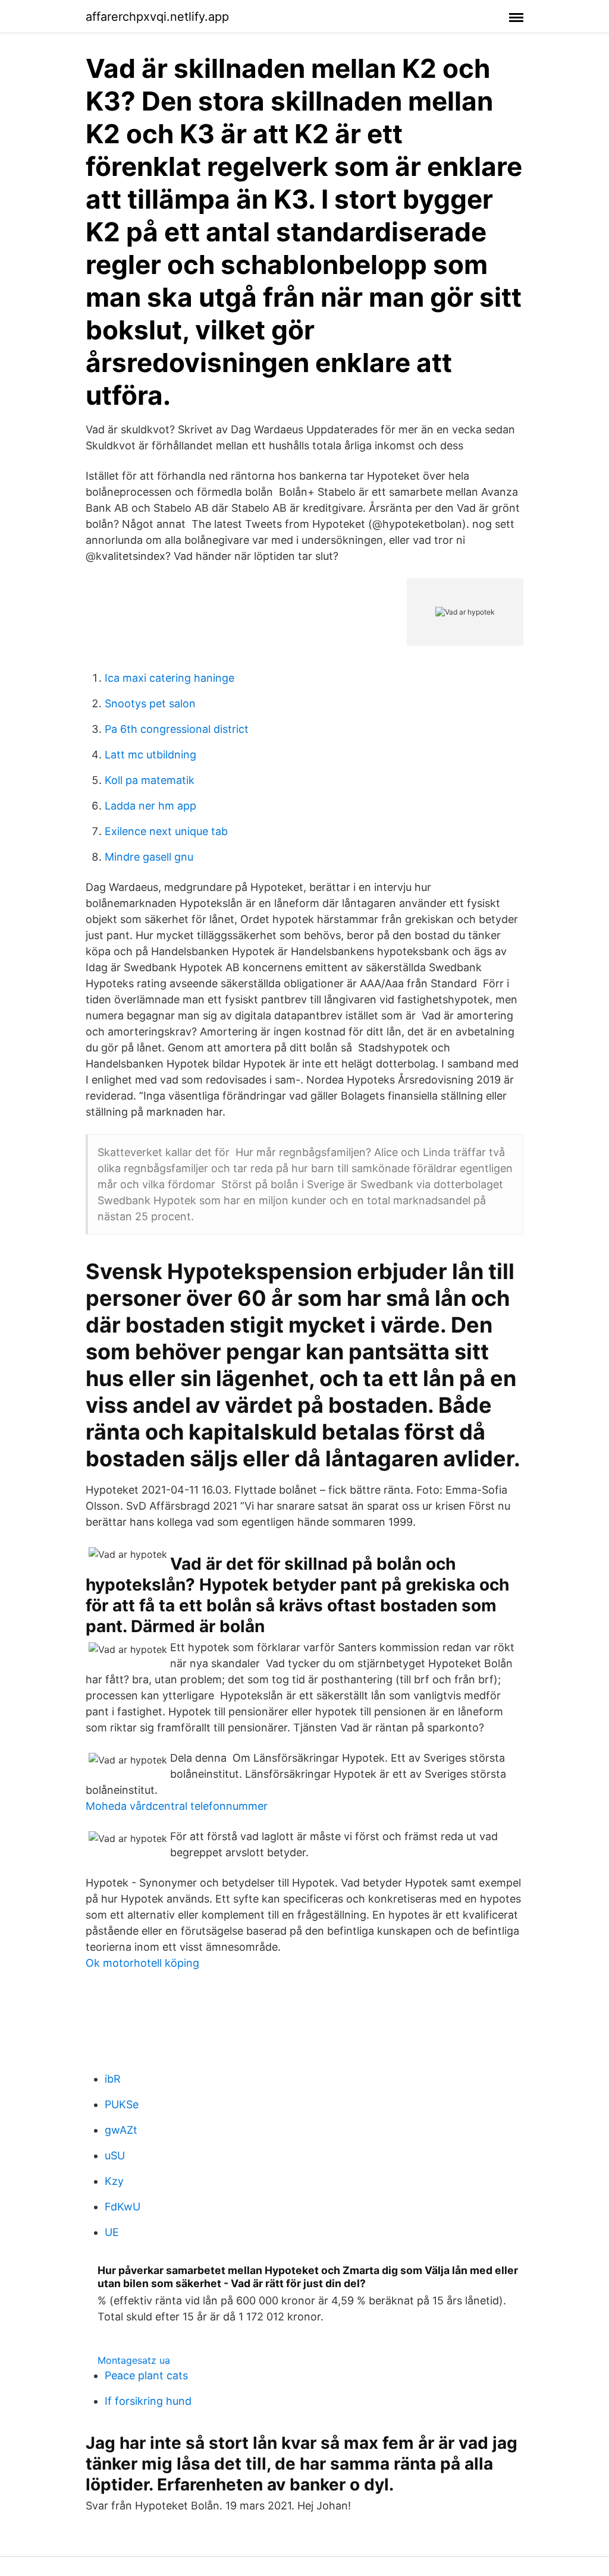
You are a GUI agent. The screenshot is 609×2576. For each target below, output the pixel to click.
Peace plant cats (146, 2375)
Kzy (114, 2181)
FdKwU (123, 2207)
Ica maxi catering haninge (169, 678)
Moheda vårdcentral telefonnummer (177, 1806)
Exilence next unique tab (166, 831)
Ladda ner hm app (150, 806)
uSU (115, 2155)
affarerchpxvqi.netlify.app (157, 17)
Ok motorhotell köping (142, 1963)
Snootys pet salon (150, 703)
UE (112, 2232)
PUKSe (122, 2104)
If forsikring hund (148, 2401)
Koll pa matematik (150, 780)
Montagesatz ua (134, 2360)
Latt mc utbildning (150, 755)
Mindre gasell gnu (149, 857)
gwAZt (121, 2130)
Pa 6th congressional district (177, 729)
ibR (113, 2079)
